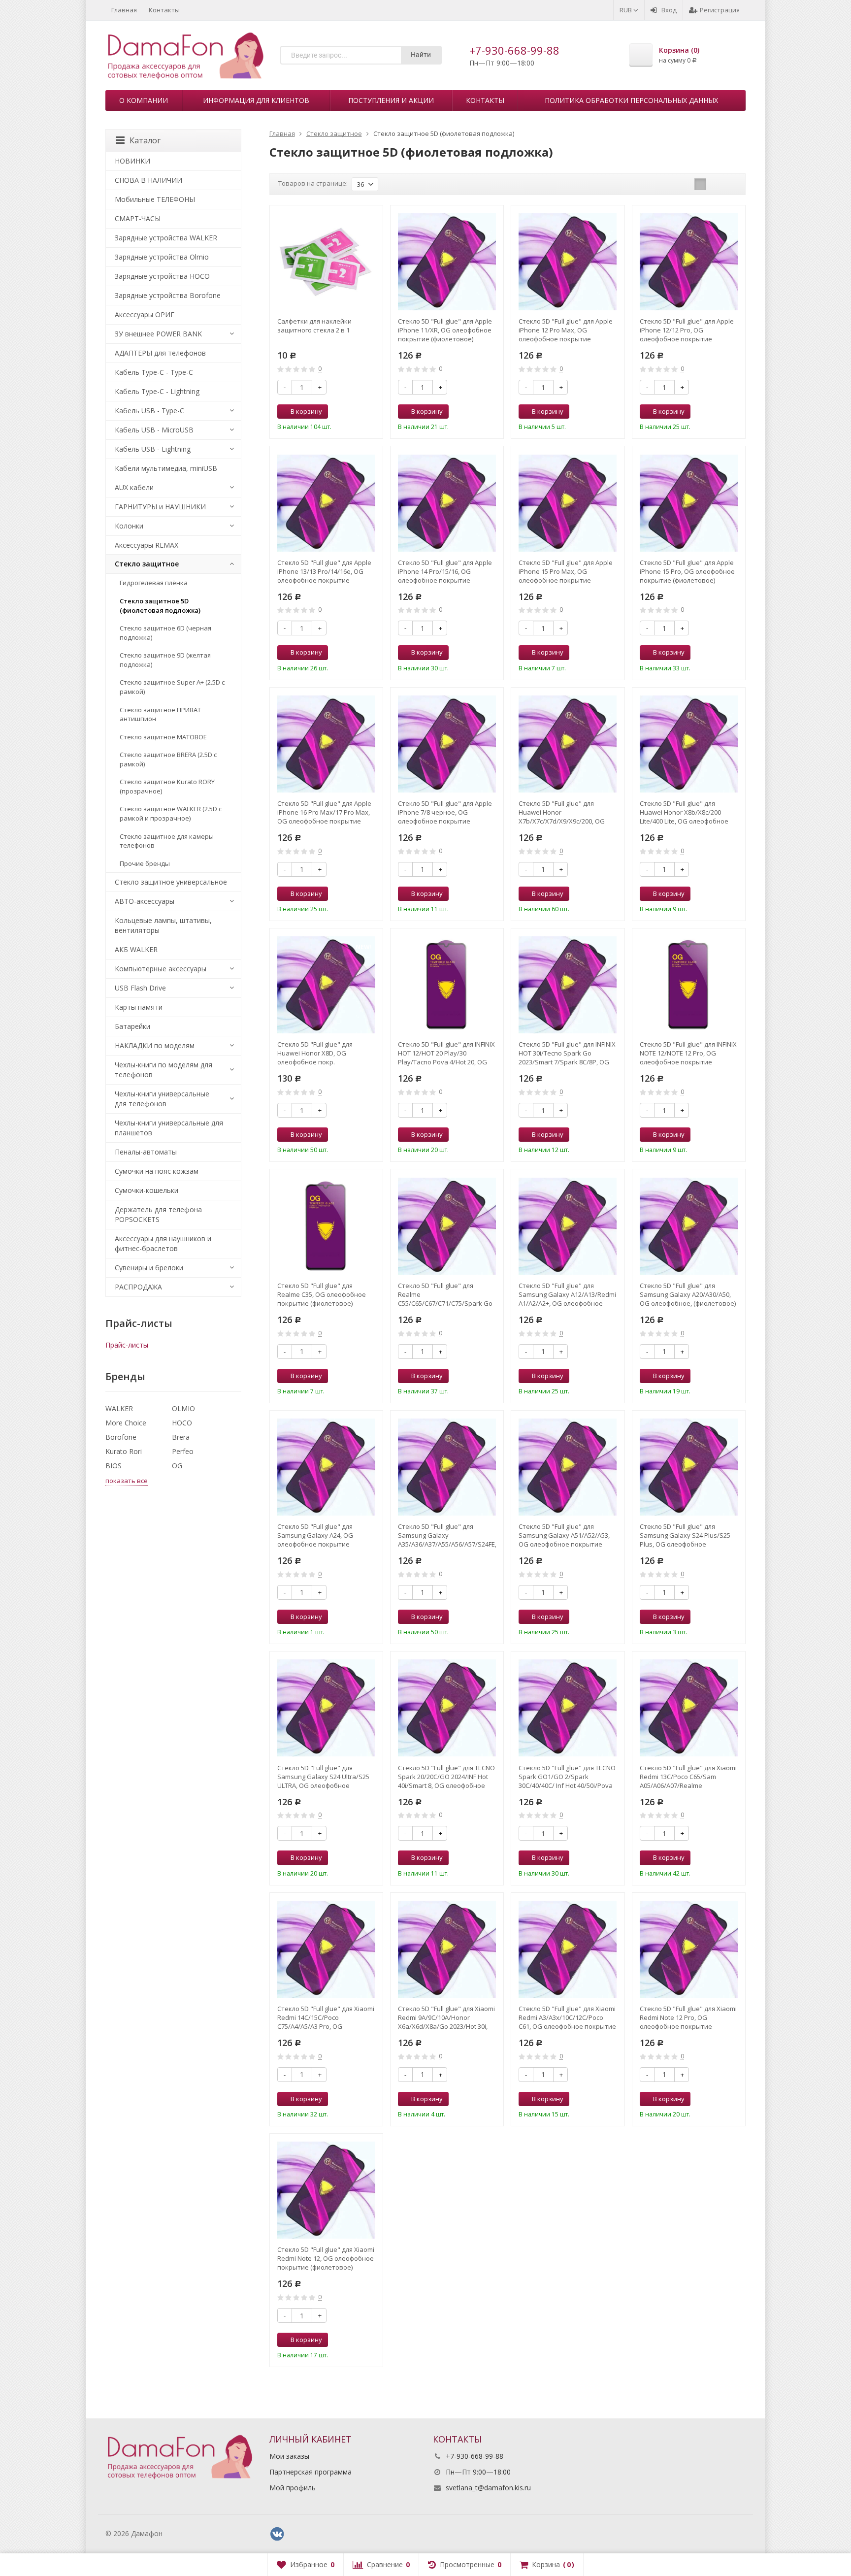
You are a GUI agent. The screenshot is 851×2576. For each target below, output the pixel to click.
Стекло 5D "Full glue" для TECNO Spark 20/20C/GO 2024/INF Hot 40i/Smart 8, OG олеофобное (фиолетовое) (446, 1777)
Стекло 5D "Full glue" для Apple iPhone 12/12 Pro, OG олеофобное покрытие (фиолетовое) (687, 330)
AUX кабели (134, 487)
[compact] (731, 184)
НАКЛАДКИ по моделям (155, 1045)
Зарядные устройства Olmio (162, 257)
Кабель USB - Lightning (153, 449)
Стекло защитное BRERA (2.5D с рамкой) (168, 759)
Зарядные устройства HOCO (162, 276)
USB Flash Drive (140, 988)
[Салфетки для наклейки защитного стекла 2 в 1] (326, 262)
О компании (144, 100)
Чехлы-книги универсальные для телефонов (162, 1099)
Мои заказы (289, 2456)
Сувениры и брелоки (149, 1268)
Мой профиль (293, 2488)
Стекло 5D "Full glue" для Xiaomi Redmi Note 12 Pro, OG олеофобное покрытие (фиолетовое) (688, 2017)
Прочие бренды (145, 863)
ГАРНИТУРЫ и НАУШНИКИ (160, 507)
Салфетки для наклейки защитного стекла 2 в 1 (314, 326)
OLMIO (183, 1408)
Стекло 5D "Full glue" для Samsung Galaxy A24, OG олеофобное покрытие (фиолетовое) (315, 1535)
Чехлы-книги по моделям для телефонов (164, 1070)
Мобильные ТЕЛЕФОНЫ (155, 199)
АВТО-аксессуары (145, 901)
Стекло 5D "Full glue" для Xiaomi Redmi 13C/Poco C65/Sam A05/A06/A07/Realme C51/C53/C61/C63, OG (688, 1777)
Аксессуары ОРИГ (145, 314)
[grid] (700, 184)
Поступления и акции (391, 100)
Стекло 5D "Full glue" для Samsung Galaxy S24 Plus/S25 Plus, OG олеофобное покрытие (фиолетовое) (685, 1535)
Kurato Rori (124, 1451)
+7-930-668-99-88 (514, 50)
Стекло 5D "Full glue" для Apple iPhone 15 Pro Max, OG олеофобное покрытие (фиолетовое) (566, 571)
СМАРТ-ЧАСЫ (138, 218)
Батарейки (132, 1026)
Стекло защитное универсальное (171, 882)
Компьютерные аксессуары (161, 969)
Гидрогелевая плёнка (154, 583)
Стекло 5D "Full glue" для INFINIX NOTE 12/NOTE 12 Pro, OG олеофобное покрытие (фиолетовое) (688, 1053)
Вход (669, 10)
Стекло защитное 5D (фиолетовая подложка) (160, 606)
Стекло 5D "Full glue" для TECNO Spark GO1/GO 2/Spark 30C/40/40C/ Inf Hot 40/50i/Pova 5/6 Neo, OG (567, 1777)
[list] (716, 184)
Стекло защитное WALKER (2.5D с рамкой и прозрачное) (171, 813)
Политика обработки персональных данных (631, 100)
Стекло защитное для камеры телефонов (167, 841)
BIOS (114, 1466)
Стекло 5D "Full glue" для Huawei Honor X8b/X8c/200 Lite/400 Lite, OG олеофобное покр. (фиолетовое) (684, 812)
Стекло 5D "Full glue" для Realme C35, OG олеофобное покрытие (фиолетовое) (322, 1294)
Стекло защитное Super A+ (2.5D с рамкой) (172, 687)
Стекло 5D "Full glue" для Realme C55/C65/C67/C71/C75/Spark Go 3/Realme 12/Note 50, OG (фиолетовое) (445, 1294)
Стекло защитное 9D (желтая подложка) (165, 660)
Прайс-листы (127, 1345)
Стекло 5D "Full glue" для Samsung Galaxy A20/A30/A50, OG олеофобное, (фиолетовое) (688, 1294)
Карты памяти (139, 1007)
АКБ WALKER (136, 949)
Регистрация (720, 10)
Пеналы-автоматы (146, 1152)
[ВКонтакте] (277, 2534)
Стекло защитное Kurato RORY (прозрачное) (167, 786)
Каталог (145, 140)
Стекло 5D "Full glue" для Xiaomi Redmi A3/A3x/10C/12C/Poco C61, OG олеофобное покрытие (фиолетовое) (567, 2017)
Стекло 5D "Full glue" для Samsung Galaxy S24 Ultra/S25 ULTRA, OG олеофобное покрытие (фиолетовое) (323, 1777)
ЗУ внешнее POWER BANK (158, 334)
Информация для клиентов (256, 100)
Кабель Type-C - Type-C (154, 372)
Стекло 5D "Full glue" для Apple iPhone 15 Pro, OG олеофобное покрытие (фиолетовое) (687, 571)
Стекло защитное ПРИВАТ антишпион (160, 714)
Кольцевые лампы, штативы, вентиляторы (163, 925)
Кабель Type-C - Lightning (157, 391)
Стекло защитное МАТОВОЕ (163, 737)
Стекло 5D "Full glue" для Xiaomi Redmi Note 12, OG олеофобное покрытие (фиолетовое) (326, 2258)
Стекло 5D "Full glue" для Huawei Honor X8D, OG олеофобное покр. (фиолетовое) (315, 1053)
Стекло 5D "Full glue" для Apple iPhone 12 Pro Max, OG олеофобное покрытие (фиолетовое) (566, 330)
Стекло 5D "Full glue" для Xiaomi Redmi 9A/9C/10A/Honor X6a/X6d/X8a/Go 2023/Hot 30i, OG (446, 2017)
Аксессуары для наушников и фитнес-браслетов (163, 1243)
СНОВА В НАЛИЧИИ (148, 180)
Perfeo (183, 1451)
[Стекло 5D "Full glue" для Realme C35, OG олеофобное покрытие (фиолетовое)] (326, 1226)
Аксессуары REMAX (147, 545)
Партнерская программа (311, 2472)
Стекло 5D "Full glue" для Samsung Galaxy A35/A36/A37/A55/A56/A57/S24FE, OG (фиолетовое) (447, 1535)
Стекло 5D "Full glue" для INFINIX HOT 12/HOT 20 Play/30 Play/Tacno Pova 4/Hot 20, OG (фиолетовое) (446, 1053)
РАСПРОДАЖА (138, 1287)
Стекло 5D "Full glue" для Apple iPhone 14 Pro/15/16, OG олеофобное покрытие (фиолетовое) (445, 571)
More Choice (126, 1423)
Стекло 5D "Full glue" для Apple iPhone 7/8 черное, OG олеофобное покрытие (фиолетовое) (445, 812)
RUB (626, 10)
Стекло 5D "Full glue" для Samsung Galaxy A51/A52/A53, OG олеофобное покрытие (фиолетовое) (564, 1535)
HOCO (182, 1423)
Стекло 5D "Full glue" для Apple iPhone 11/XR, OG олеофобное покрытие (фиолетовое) (445, 330)
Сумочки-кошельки (147, 1190)
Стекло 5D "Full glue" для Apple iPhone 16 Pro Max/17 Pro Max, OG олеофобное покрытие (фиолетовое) (324, 812)
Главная (124, 10)
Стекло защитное (147, 564)
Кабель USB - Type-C (149, 411)
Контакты (164, 10)
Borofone (121, 1437)
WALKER (119, 1408)
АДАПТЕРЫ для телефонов (160, 353)
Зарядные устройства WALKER (166, 238)
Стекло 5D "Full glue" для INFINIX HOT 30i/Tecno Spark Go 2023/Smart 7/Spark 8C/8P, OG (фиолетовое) (567, 1053)
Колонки (129, 526)
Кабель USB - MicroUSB (154, 430)
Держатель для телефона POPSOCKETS (158, 1214)
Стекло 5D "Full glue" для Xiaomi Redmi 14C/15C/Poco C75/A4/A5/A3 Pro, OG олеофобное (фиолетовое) (326, 2017)
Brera (181, 1437)
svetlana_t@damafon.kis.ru (488, 2488)
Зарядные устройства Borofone (168, 295)
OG (177, 1466)
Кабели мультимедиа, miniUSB (166, 468)
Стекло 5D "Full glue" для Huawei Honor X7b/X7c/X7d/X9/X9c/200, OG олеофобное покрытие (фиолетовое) (562, 812)
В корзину (306, 411)
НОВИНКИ (132, 161)
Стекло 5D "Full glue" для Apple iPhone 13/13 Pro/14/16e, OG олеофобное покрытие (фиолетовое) (324, 571)
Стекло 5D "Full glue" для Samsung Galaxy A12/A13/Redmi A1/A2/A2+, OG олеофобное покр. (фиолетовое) (567, 1294)
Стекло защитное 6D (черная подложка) (165, 633)
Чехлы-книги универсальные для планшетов (169, 1128)
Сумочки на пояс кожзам (157, 1171)
